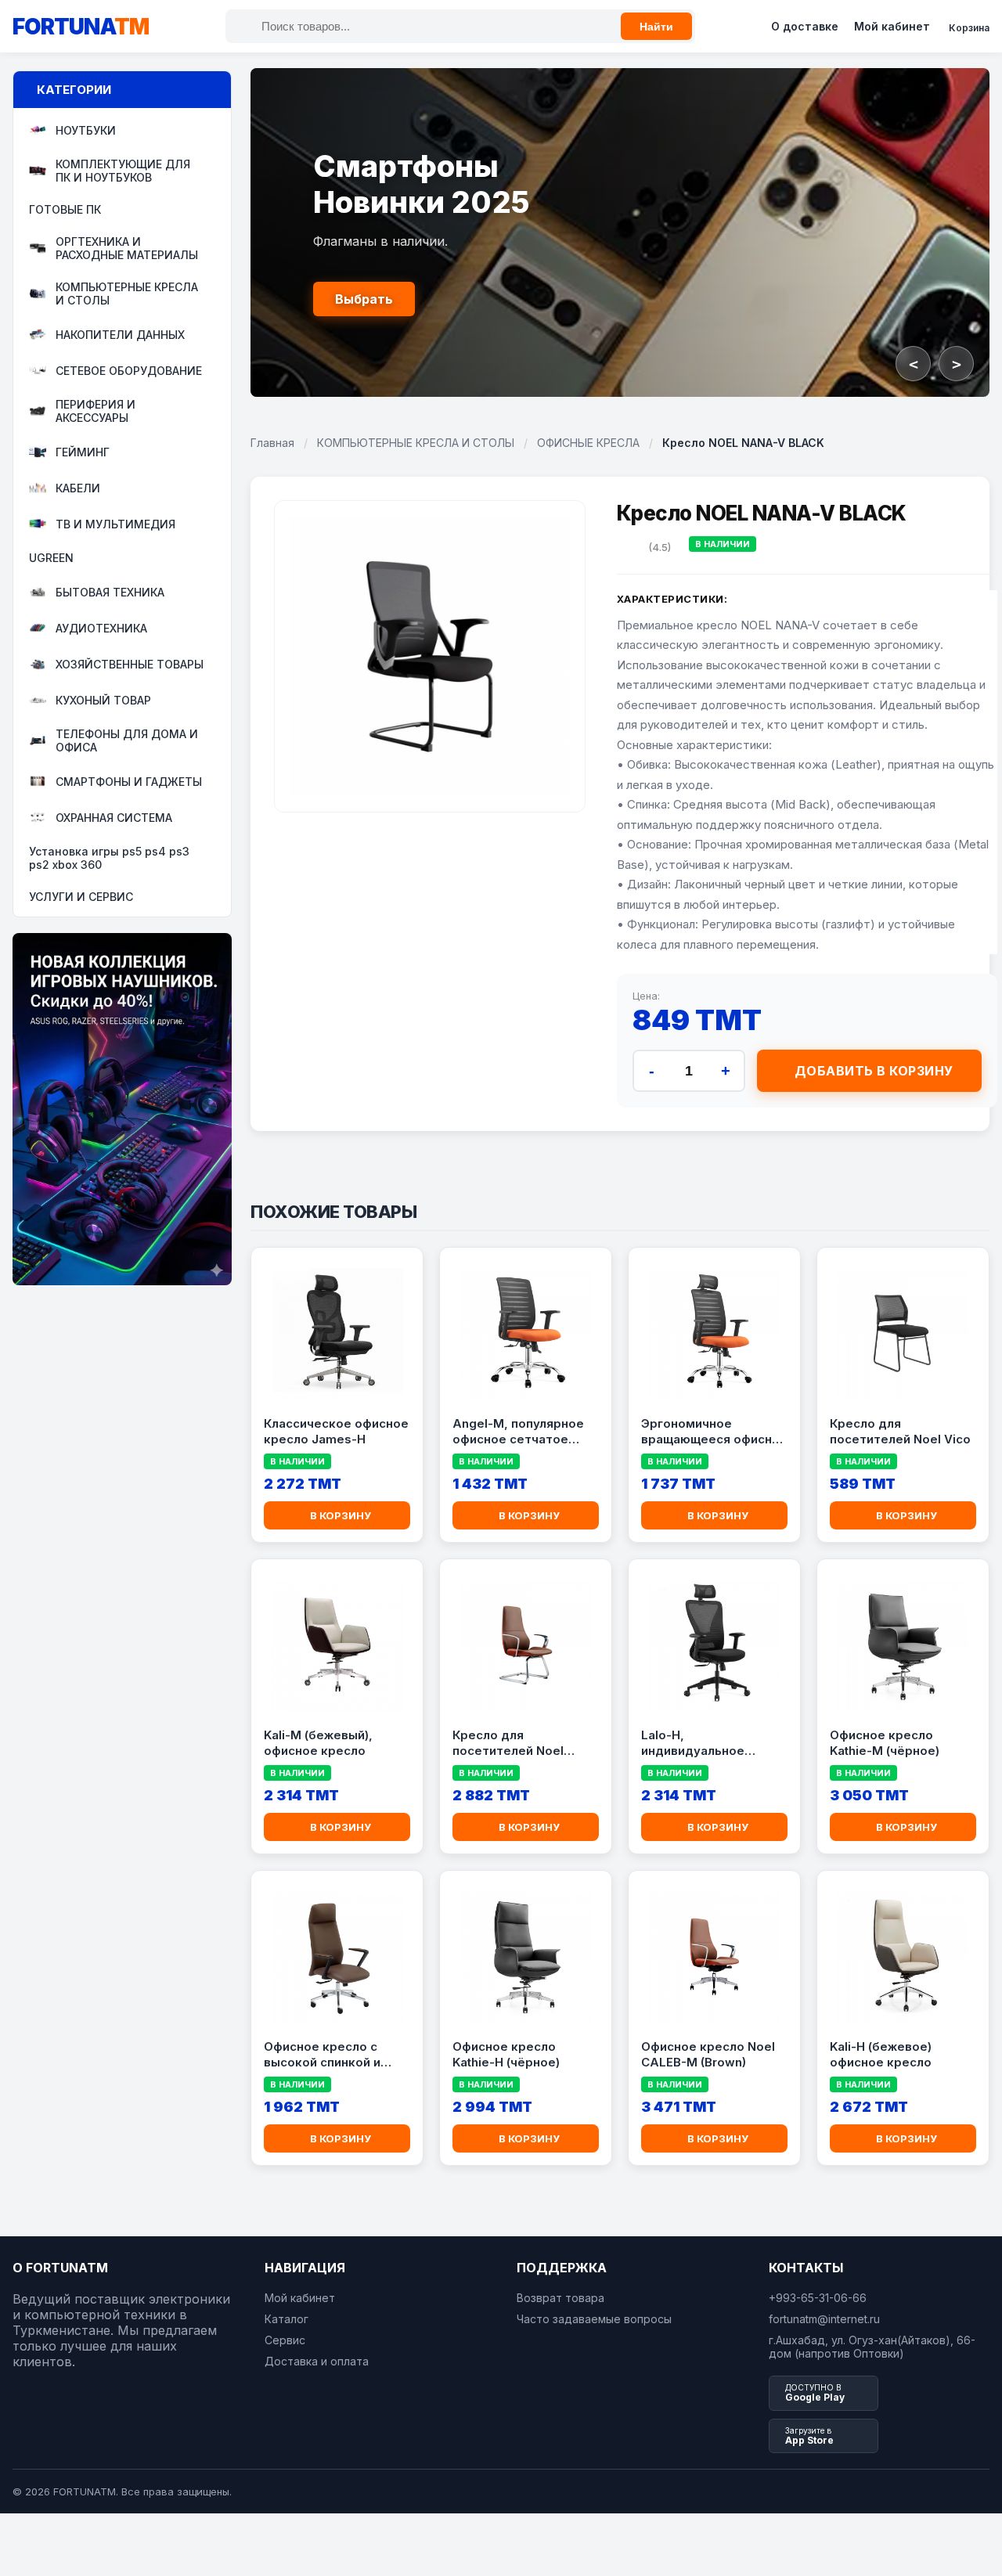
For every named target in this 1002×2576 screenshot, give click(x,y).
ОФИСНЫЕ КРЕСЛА (588, 443)
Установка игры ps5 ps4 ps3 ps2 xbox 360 (109, 858)
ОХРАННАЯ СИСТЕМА (114, 818)
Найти (656, 27)
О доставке (805, 26)
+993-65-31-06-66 (818, 2298)
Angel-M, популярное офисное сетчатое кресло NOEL (518, 1432)
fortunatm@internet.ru (824, 2319)
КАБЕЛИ (78, 488)
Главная (272, 443)
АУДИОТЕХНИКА (101, 628)
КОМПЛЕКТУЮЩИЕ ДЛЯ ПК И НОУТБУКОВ (123, 171)
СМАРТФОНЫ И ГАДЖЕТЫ (129, 782)
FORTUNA (81, 27)
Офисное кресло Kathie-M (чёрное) (885, 1743)
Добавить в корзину (874, 1071)
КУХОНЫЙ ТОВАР (103, 700)
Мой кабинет (892, 26)
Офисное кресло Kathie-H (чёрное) (506, 2054)
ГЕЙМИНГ (83, 452)
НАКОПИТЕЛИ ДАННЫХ (120, 335)
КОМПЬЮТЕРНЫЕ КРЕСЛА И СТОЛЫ (127, 294)
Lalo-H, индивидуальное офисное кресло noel (706, 1743)
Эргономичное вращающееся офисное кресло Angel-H (714, 1432)
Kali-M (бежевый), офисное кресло (318, 1743)
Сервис (285, 2340)
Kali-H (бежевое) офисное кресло (881, 2054)
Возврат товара (560, 2298)
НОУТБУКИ (86, 130)
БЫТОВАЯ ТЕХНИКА (110, 592)
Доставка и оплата (317, 2361)
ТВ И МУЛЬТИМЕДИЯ (115, 524)
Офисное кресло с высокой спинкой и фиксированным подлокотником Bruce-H (335, 2055)
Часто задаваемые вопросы (594, 2319)
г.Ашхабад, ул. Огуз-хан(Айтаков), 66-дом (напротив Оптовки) (872, 2347)
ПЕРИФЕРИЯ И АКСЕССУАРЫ (96, 411)
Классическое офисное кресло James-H (336, 1431)
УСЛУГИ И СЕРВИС (81, 897)
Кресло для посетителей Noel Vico (900, 1431)
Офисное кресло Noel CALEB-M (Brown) (708, 2054)
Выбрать (364, 299)
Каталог (287, 2319)
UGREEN (51, 558)
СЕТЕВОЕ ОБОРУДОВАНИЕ (129, 371)
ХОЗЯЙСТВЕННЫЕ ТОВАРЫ (130, 664)
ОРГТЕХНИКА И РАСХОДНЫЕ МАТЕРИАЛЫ (127, 248)
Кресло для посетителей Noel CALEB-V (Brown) (508, 1743)
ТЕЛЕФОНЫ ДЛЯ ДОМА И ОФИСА (127, 740)
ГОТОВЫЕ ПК (65, 209)
